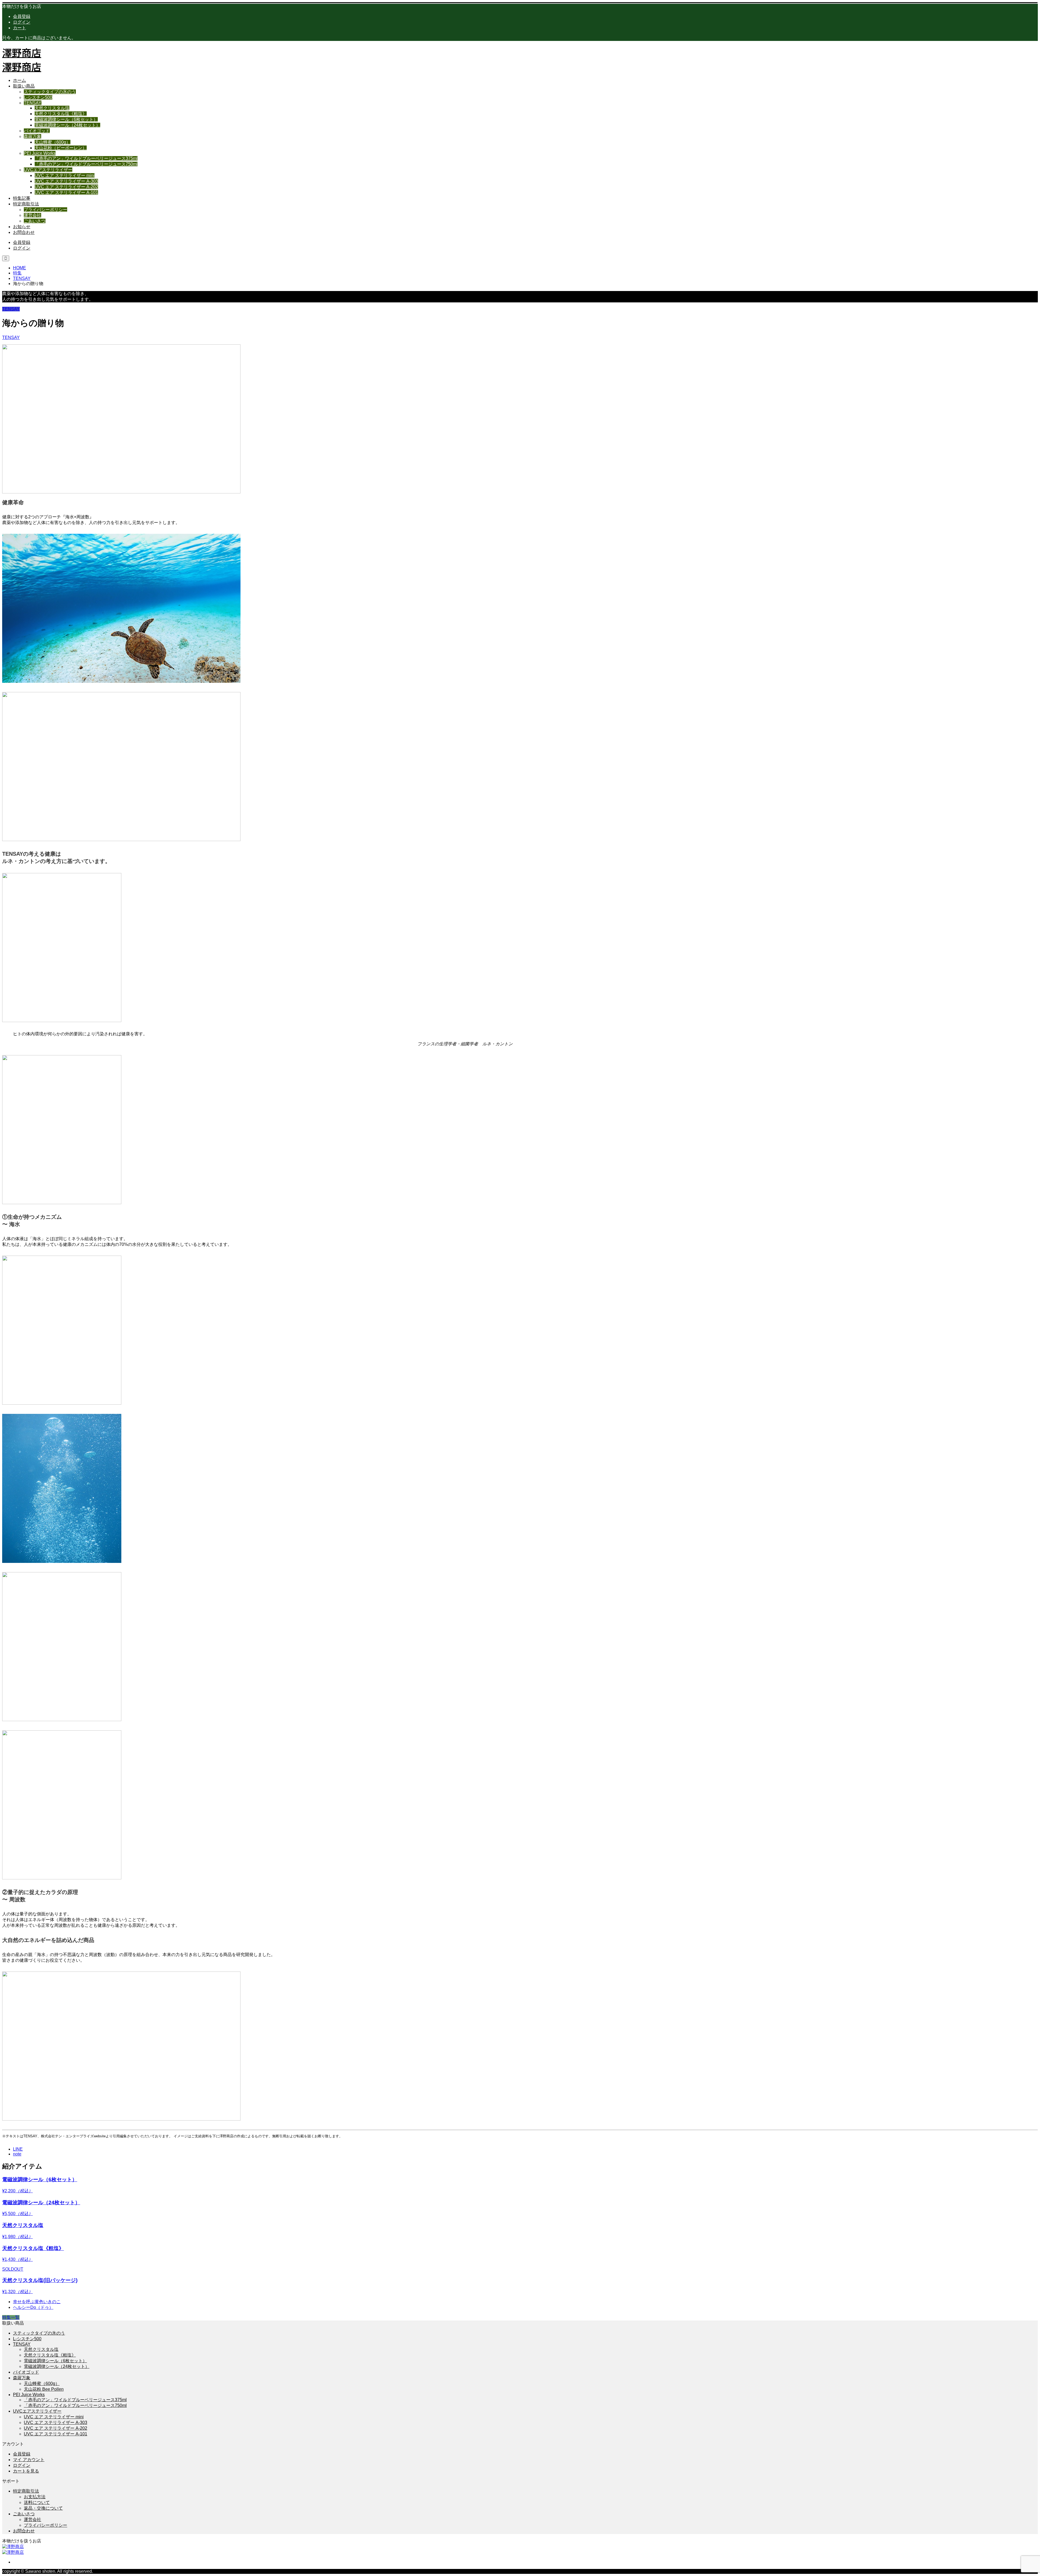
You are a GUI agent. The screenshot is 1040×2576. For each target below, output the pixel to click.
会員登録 (22, 16)
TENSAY (33, 103)
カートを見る (26, 2471)
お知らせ (22, 227)
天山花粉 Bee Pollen (44, 2389)
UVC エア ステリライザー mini (65, 175)
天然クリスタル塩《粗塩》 (61, 114)
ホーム (19, 80)
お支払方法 (35, 2497)
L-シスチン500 (38, 97)
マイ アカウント (29, 2460)
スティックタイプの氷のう (50, 92)
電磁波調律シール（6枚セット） (66, 119)
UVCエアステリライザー (48, 170)
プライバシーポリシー (45, 210)
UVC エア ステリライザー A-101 (66, 193)
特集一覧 (11, 2317)
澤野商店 (22, 52)
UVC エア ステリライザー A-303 (66, 181)
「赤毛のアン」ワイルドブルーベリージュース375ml (86, 158)
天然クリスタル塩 (52, 108)
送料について (37, 2502)
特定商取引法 (26, 204)
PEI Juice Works (40, 153)
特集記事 (22, 198)
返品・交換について (43, 2508)
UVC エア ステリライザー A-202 (66, 187)
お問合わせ (24, 232)
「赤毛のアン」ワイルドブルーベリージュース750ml (86, 164)
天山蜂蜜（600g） (53, 142)
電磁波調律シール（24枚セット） (67, 125)
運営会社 (32, 215)
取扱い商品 (24, 86)
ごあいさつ (35, 221)
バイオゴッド (37, 131)
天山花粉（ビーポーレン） (61, 148)
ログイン (22, 22)
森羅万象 (32, 136)
